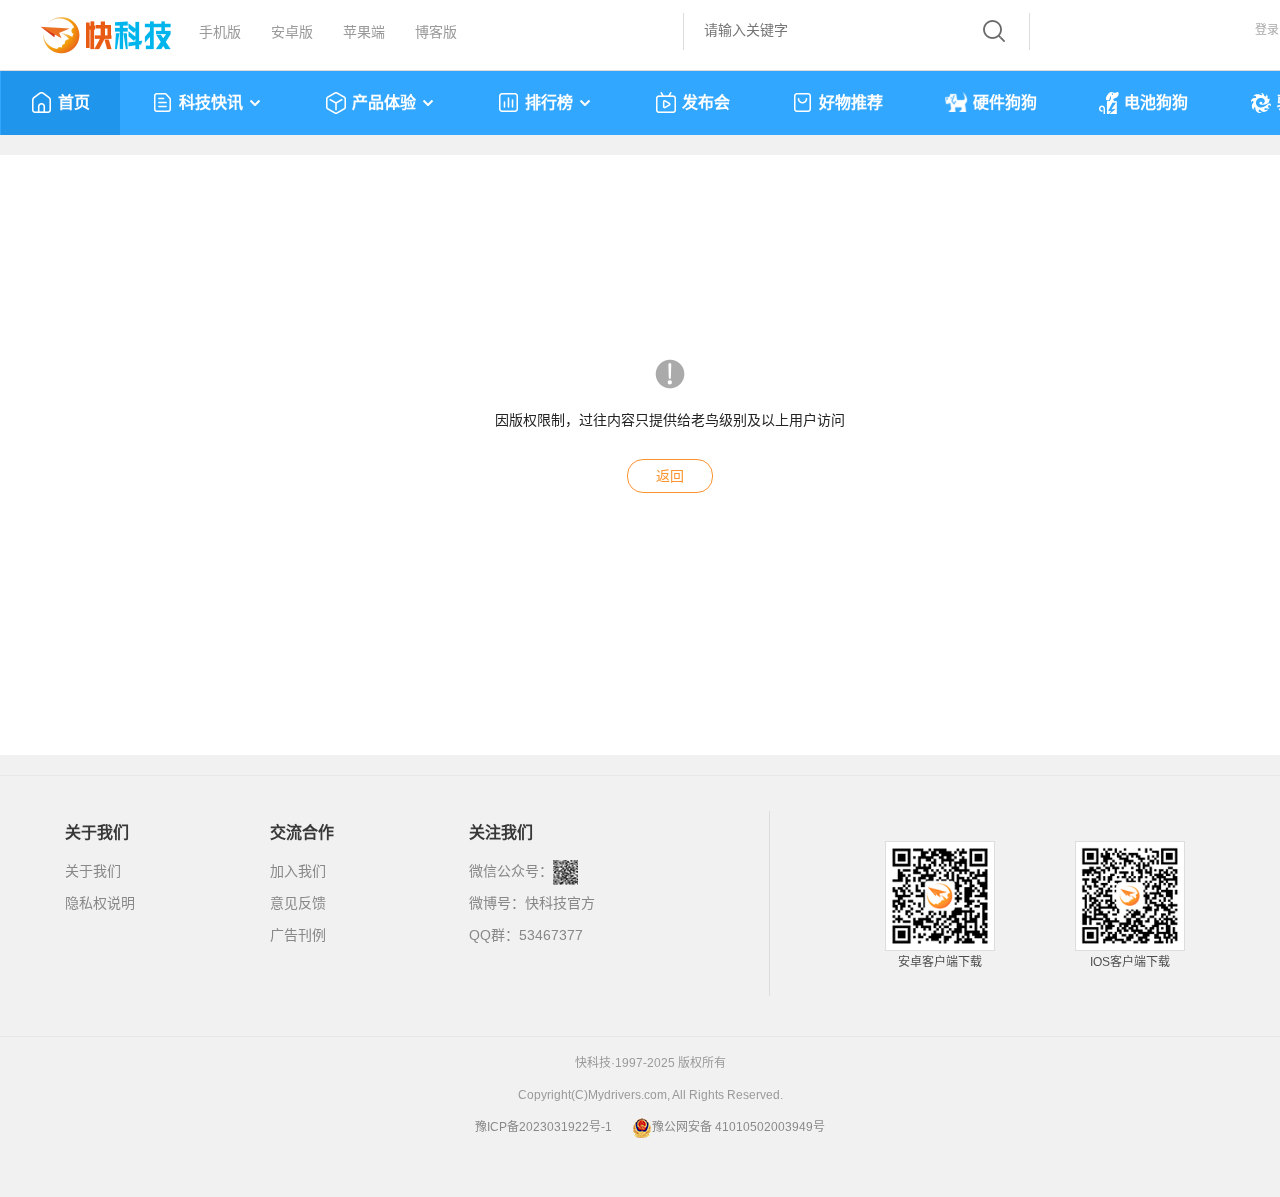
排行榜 (549, 102)
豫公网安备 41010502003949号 (738, 1127)
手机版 (220, 32)
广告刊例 (298, 935)
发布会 (706, 102)
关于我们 (93, 871)
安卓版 (292, 32)
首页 (74, 102)
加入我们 (298, 871)
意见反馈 (298, 903)
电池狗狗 (1156, 102)
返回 (670, 476)
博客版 (436, 32)
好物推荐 (851, 102)
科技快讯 (211, 102)
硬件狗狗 (1005, 102)
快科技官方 (560, 903)
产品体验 (384, 102)
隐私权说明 (100, 903)
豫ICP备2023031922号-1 (543, 1127)
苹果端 (364, 32)
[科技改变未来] (92, 30)
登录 (1267, 30)
